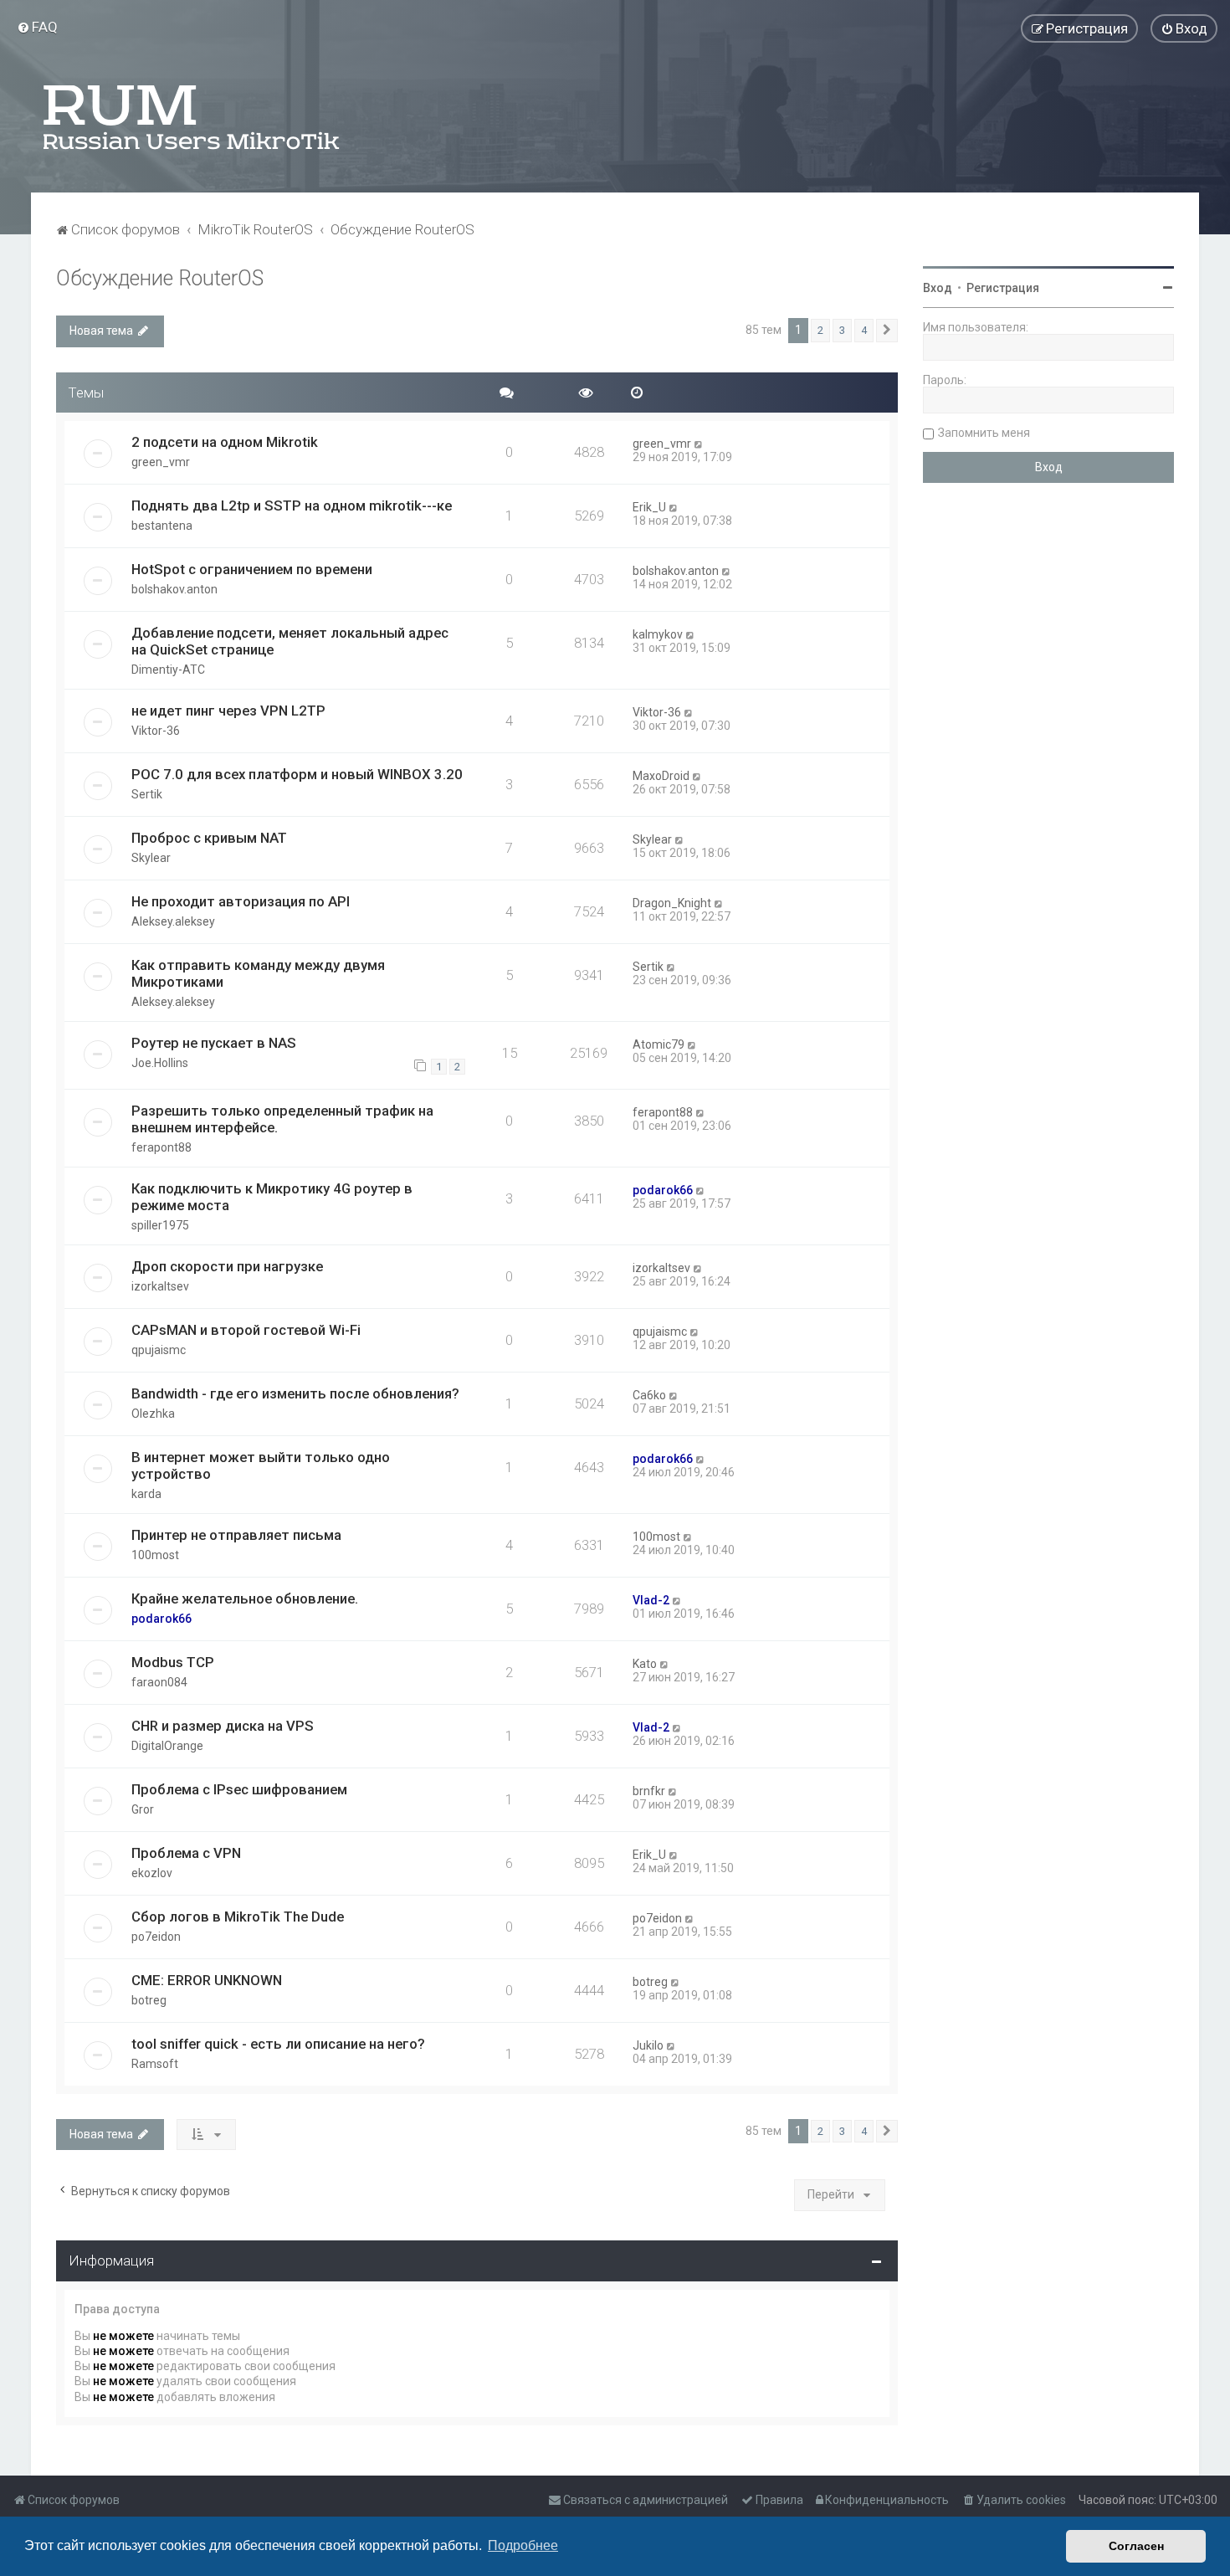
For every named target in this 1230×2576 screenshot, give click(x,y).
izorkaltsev (160, 1286)
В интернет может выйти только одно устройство (261, 1465)
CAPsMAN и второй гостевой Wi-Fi (246, 1330)
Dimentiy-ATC (168, 670)
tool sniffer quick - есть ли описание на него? (278, 2044)
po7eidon (156, 1937)
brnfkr (649, 1791)
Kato (645, 1664)
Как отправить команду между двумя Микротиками (258, 973)
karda (146, 1494)
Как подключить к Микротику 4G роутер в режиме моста (272, 1197)
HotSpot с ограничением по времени (252, 569)
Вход (938, 288)
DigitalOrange (167, 1746)
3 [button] (842, 330)
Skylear (151, 858)
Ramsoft (155, 2064)
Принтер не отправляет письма (236, 1535)
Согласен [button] (1136, 2546)
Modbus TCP (173, 1662)
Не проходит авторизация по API (241, 901)
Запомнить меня (984, 433)
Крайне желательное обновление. (245, 1598)
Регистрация (1003, 288)
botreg (149, 2000)
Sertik (147, 794)
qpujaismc (159, 1350)
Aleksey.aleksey (173, 921)
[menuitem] (37, 27)
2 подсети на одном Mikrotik (225, 442)
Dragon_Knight (672, 903)
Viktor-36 (156, 731)
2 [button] (820, 330)
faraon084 (159, 1682)
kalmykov (658, 634)
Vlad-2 (651, 1600)
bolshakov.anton (174, 589)
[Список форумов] (192, 117)
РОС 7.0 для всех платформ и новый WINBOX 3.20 (297, 774)
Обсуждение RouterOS (160, 278)
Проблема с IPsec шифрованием (239, 1789)
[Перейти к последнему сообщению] (699, 444)
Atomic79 (659, 1044)
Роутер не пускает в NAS (214, 1043)
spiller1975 (160, 1225)
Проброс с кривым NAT (209, 838)
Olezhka (153, 1414)
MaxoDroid (661, 776)
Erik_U (649, 507)
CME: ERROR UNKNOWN (207, 1980)
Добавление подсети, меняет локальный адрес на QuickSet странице (290, 641)
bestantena (162, 526)
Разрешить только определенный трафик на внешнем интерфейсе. (282, 1119)
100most (155, 1555)
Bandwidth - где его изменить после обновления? (295, 1393)
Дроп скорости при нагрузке (227, 1266)
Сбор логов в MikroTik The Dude (238, 1917)
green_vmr (161, 462)
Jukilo (648, 2045)
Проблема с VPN (186, 1853)
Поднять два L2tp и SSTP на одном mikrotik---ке (292, 505)
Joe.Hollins (160, 1063)
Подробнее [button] (523, 2545)
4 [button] (864, 330)
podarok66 (663, 1190)
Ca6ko (649, 1395)
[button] (887, 331)
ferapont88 (161, 1147)
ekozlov (152, 1873)
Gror (143, 1809)
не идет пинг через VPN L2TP (228, 711)
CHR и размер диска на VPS (223, 1726)
